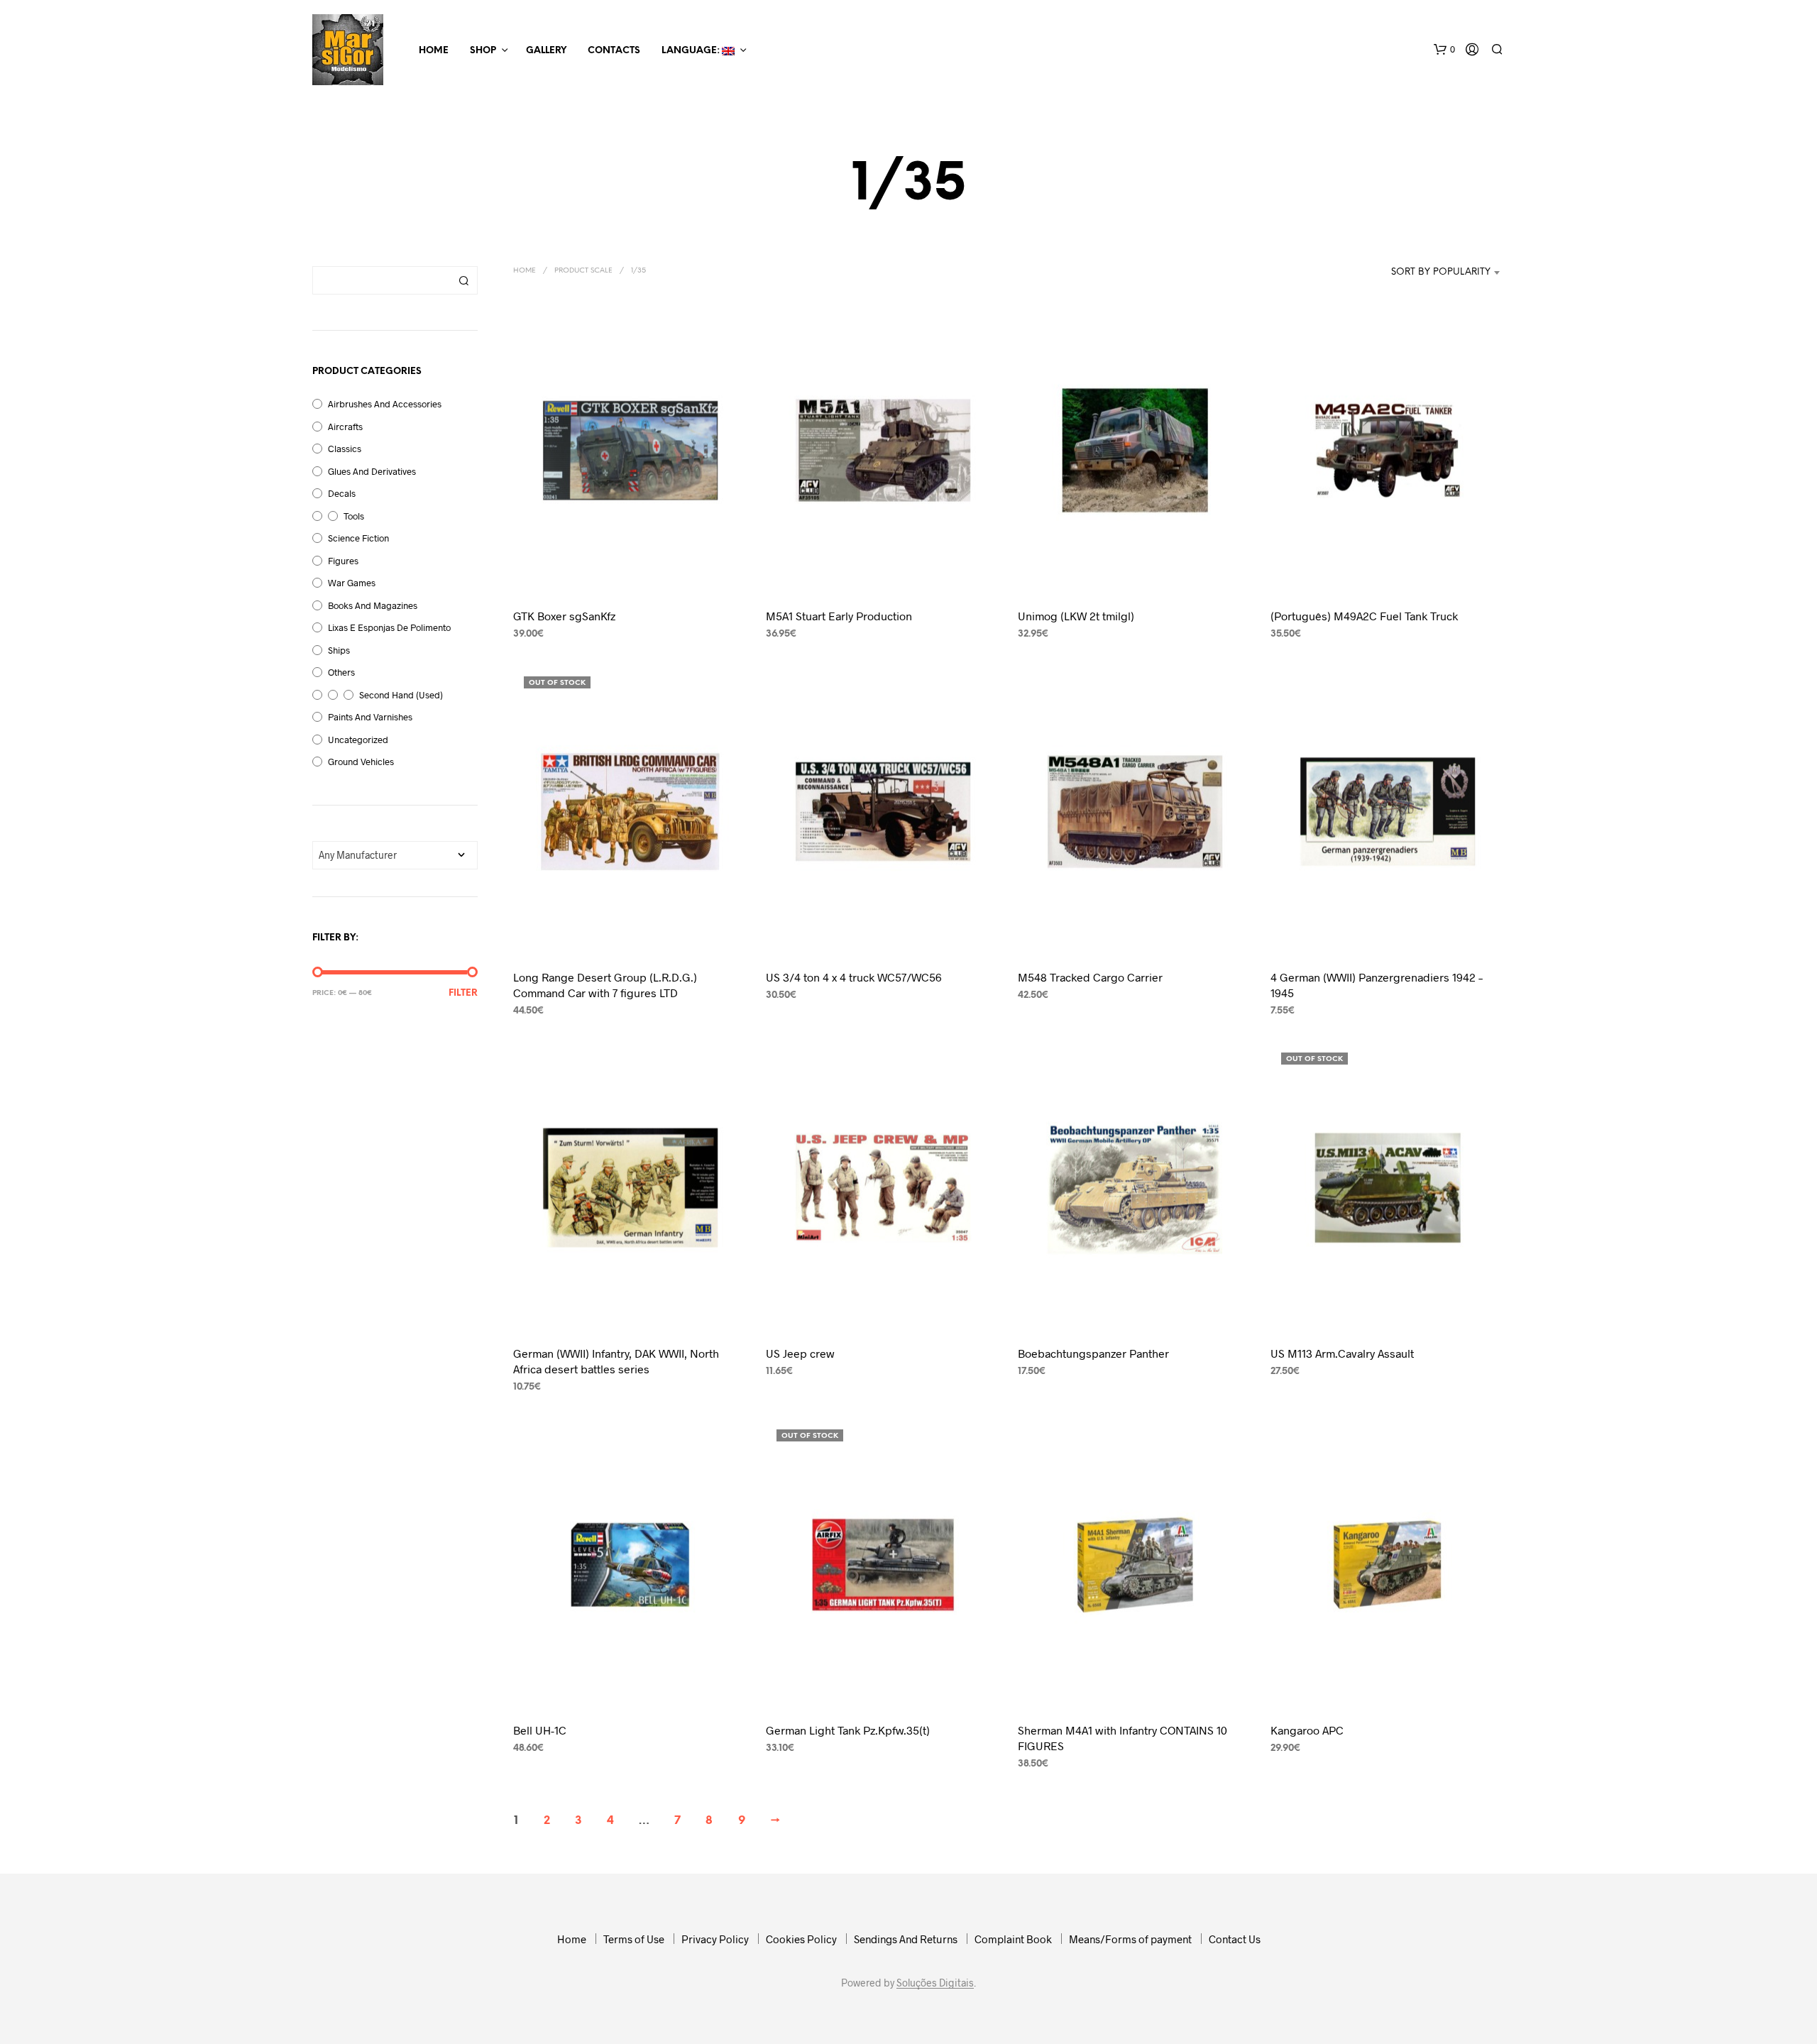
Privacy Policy (715, 1939)
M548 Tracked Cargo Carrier (1090, 976)
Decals (342, 493)
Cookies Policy (801, 1939)
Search (463, 280)
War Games (352, 583)
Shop (483, 51)
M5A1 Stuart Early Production (839, 616)
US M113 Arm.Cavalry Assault (1342, 1353)
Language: (692, 51)
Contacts (614, 51)
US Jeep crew (800, 1353)
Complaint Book (1013, 1939)
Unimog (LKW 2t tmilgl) (1076, 616)
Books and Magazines (373, 605)
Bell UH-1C (540, 1730)
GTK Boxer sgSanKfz (564, 616)
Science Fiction (358, 538)
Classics (345, 449)
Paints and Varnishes (370, 717)
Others (341, 672)
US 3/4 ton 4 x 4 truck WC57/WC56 (854, 976)
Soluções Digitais (935, 1983)
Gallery (546, 51)
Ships (339, 650)
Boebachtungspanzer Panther (1093, 1353)
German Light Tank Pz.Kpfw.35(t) (848, 1730)
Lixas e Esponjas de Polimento (389, 627)
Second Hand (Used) (401, 695)
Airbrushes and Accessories (385, 404)
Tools (354, 516)
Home (434, 51)
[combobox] (1433, 273)
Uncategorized (358, 740)
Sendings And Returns (906, 1939)
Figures (343, 561)
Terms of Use (634, 1939)
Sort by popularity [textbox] (1441, 272)
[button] (1444, 50)
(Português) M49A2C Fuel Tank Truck (1364, 616)
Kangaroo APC (1307, 1730)
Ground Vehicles (361, 762)
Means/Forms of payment (1130, 1939)
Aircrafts (345, 427)
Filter (463, 993)
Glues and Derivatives (372, 471)
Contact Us (1235, 1939)
